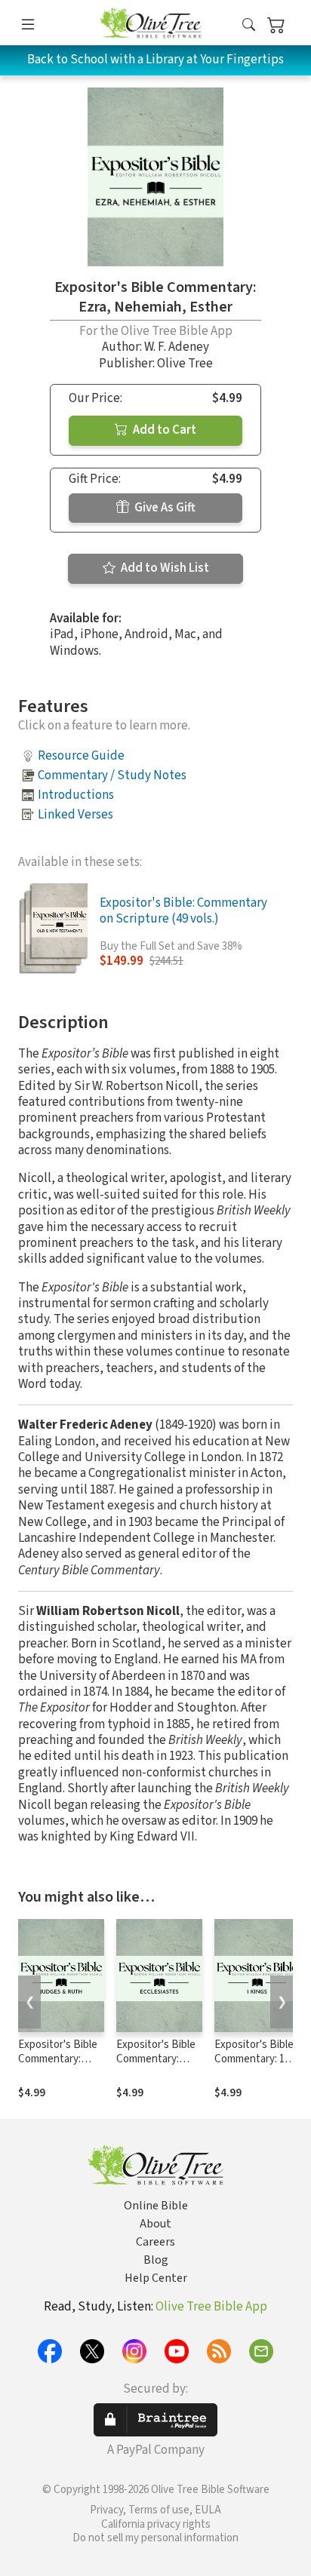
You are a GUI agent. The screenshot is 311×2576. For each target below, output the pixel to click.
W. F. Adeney (177, 347)
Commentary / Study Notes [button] (112, 775)
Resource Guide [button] (81, 756)
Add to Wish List (164, 568)
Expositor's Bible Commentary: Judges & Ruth (58, 2059)
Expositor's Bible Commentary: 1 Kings (254, 2059)
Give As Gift (164, 508)
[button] (249, 25)
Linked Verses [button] (75, 815)
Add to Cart (163, 430)
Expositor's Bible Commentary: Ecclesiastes (156, 2059)
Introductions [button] (76, 795)
